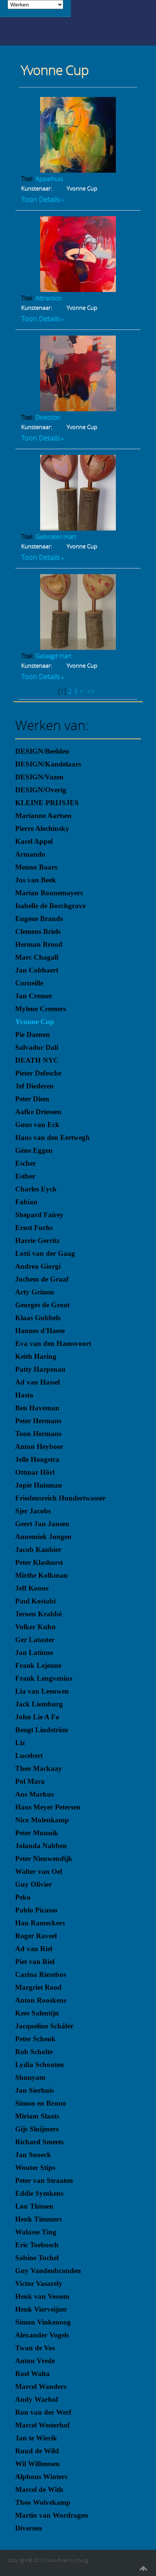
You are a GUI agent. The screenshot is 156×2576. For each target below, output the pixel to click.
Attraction (49, 298)
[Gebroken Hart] (78, 528)
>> (92, 691)
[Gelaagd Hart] (78, 647)
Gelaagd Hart (53, 656)
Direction (48, 417)
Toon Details (41, 199)
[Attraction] (78, 289)
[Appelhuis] (78, 170)
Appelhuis (49, 179)
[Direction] (78, 409)
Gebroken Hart (56, 537)
